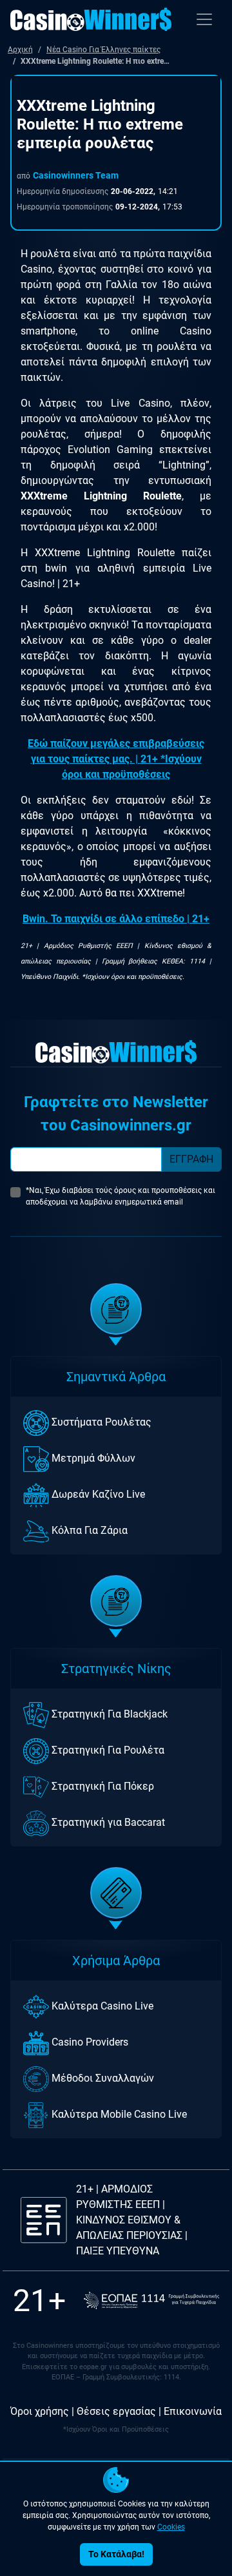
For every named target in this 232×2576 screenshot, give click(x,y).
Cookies (171, 2527)
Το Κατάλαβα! (116, 2554)
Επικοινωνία (193, 2411)
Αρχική (20, 50)
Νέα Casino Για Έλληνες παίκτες (103, 50)
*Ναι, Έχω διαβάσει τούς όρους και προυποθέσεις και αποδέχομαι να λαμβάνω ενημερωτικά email (121, 1196)
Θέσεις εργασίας (116, 2411)
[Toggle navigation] (204, 19)
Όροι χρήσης (40, 2411)
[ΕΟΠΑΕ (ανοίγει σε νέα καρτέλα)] (151, 2300)
